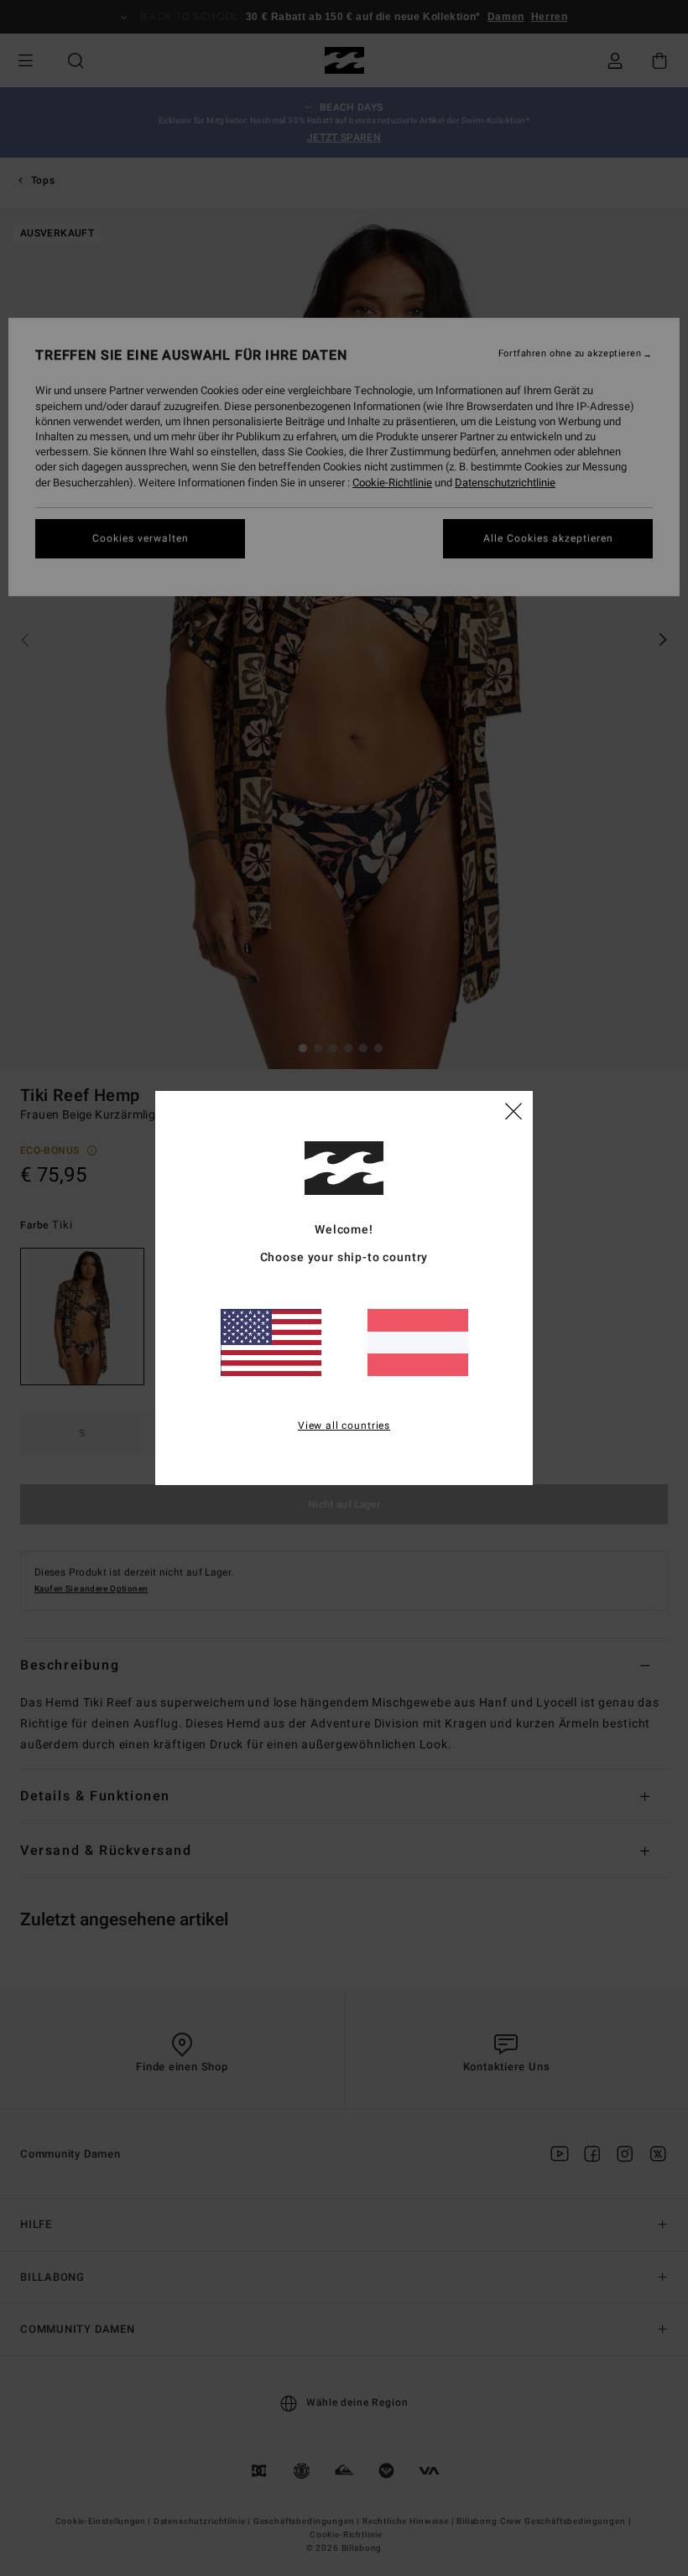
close (513, 1110)
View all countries (344, 1426)
